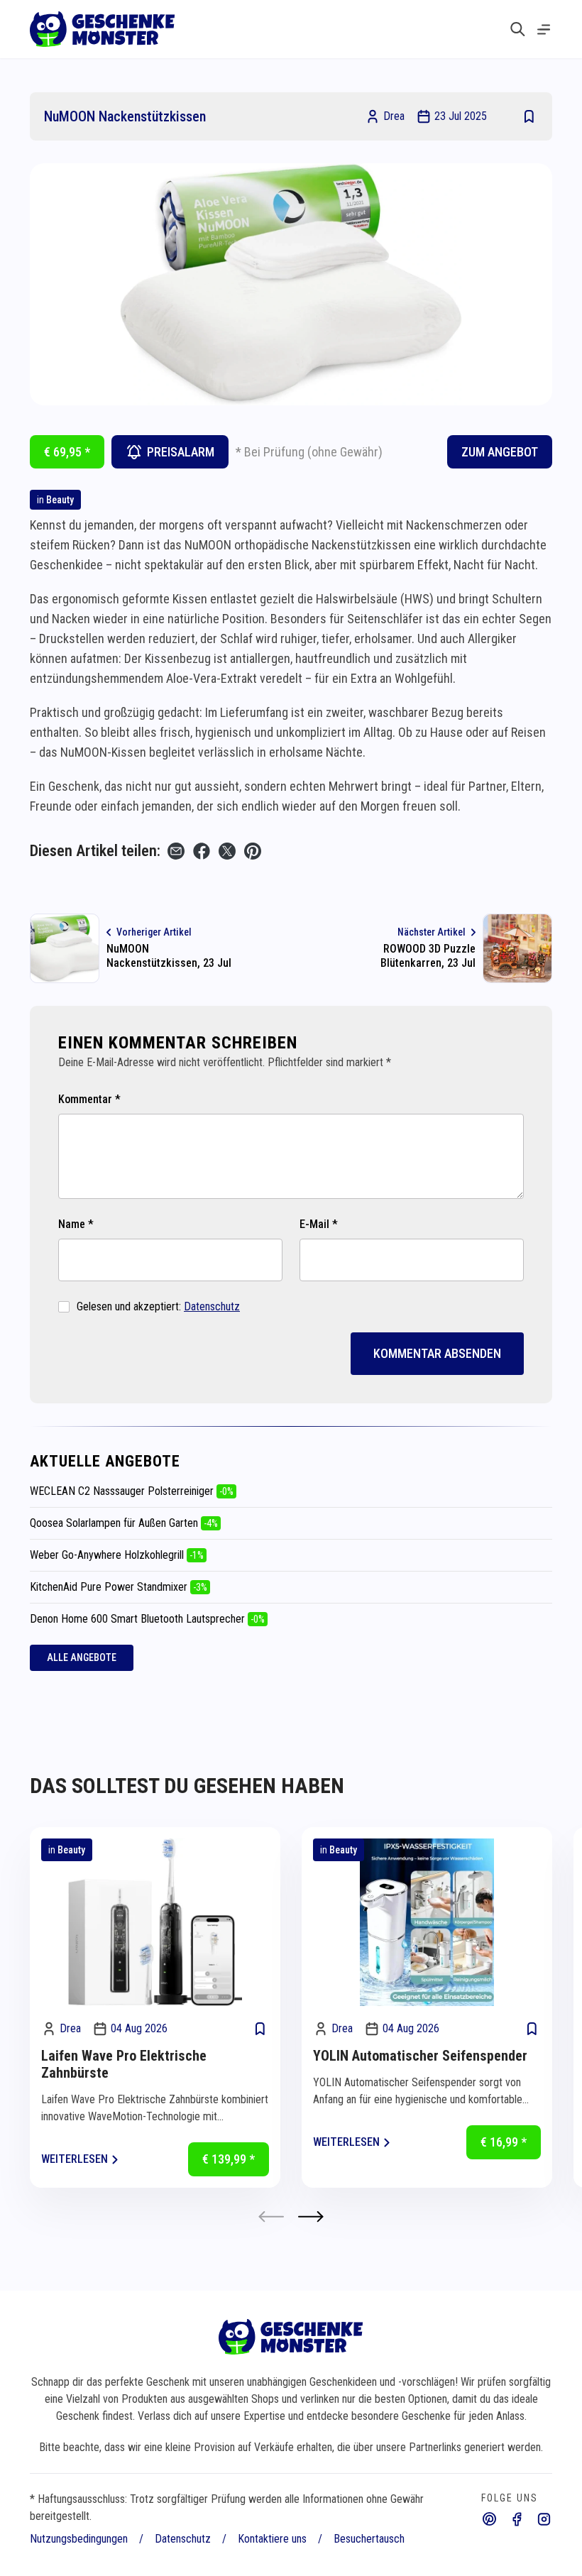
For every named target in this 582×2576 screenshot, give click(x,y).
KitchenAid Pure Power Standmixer (119, 1587)
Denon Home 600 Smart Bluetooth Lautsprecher (147, 1619)
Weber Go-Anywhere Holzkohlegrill (117, 1555)
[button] (311, 2216)
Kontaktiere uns (272, 2539)
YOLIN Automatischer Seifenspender (420, 2056)
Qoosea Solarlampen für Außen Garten (124, 1523)
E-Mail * (319, 1224)
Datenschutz (212, 1306)
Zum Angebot (500, 452)
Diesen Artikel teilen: (95, 851)
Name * (76, 1224)
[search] (518, 29)
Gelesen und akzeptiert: (158, 1306)
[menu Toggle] (544, 29)
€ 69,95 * (67, 452)
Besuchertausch (369, 2539)
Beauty (60, 500)
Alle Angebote (82, 1657)
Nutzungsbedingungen (79, 2539)
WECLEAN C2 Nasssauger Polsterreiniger (132, 1491)
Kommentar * (89, 1099)
